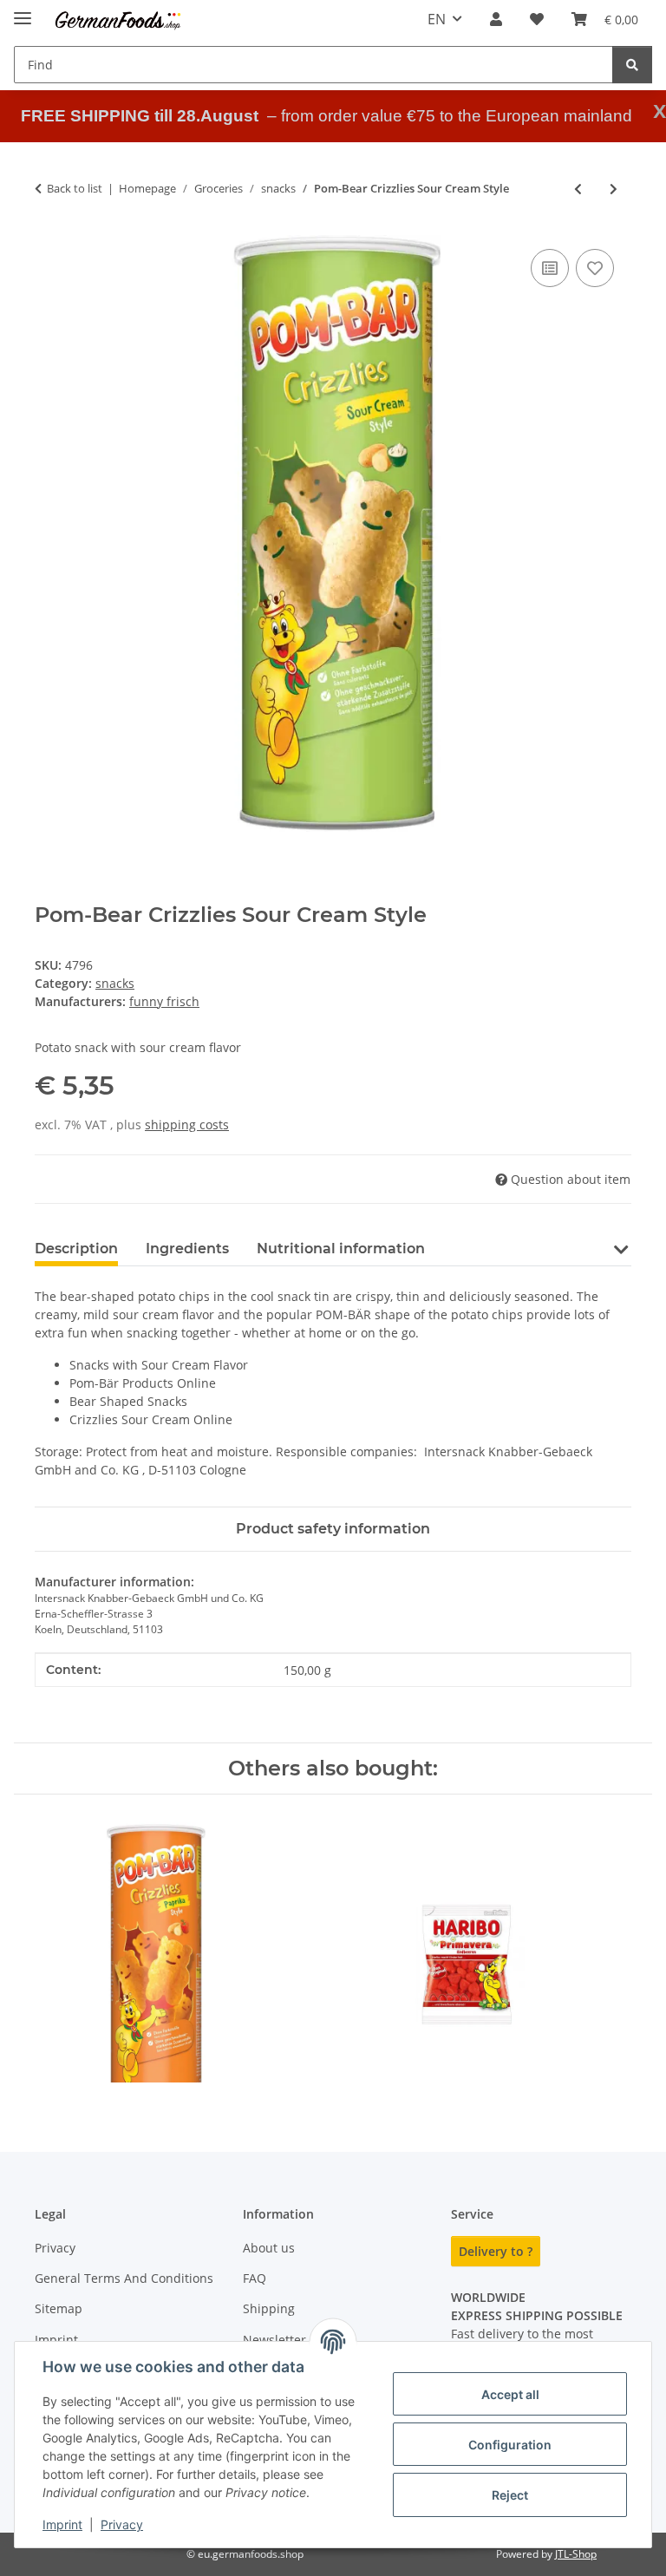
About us (269, 2248)
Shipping (269, 2308)
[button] (496, 19)
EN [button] (437, 19)
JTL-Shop (576, 2554)
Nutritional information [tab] (341, 1249)
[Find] (632, 65)
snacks (115, 983)
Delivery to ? (496, 2251)
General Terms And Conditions (124, 2278)
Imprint (62, 2524)
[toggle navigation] (23, 11)
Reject (510, 2495)
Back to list (75, 188)
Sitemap (59, 2308)
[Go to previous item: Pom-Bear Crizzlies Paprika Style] (578, 189)
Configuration (510, 2445)
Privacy (122, 2524)
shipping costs (187, 1125)
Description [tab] (76, 1249)
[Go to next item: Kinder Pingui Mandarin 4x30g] (614, 189)
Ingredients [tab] (187, 1249)
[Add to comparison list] (550, 268)
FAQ (255, 2278)
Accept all (510, 2394)
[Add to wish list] (595, 268)
